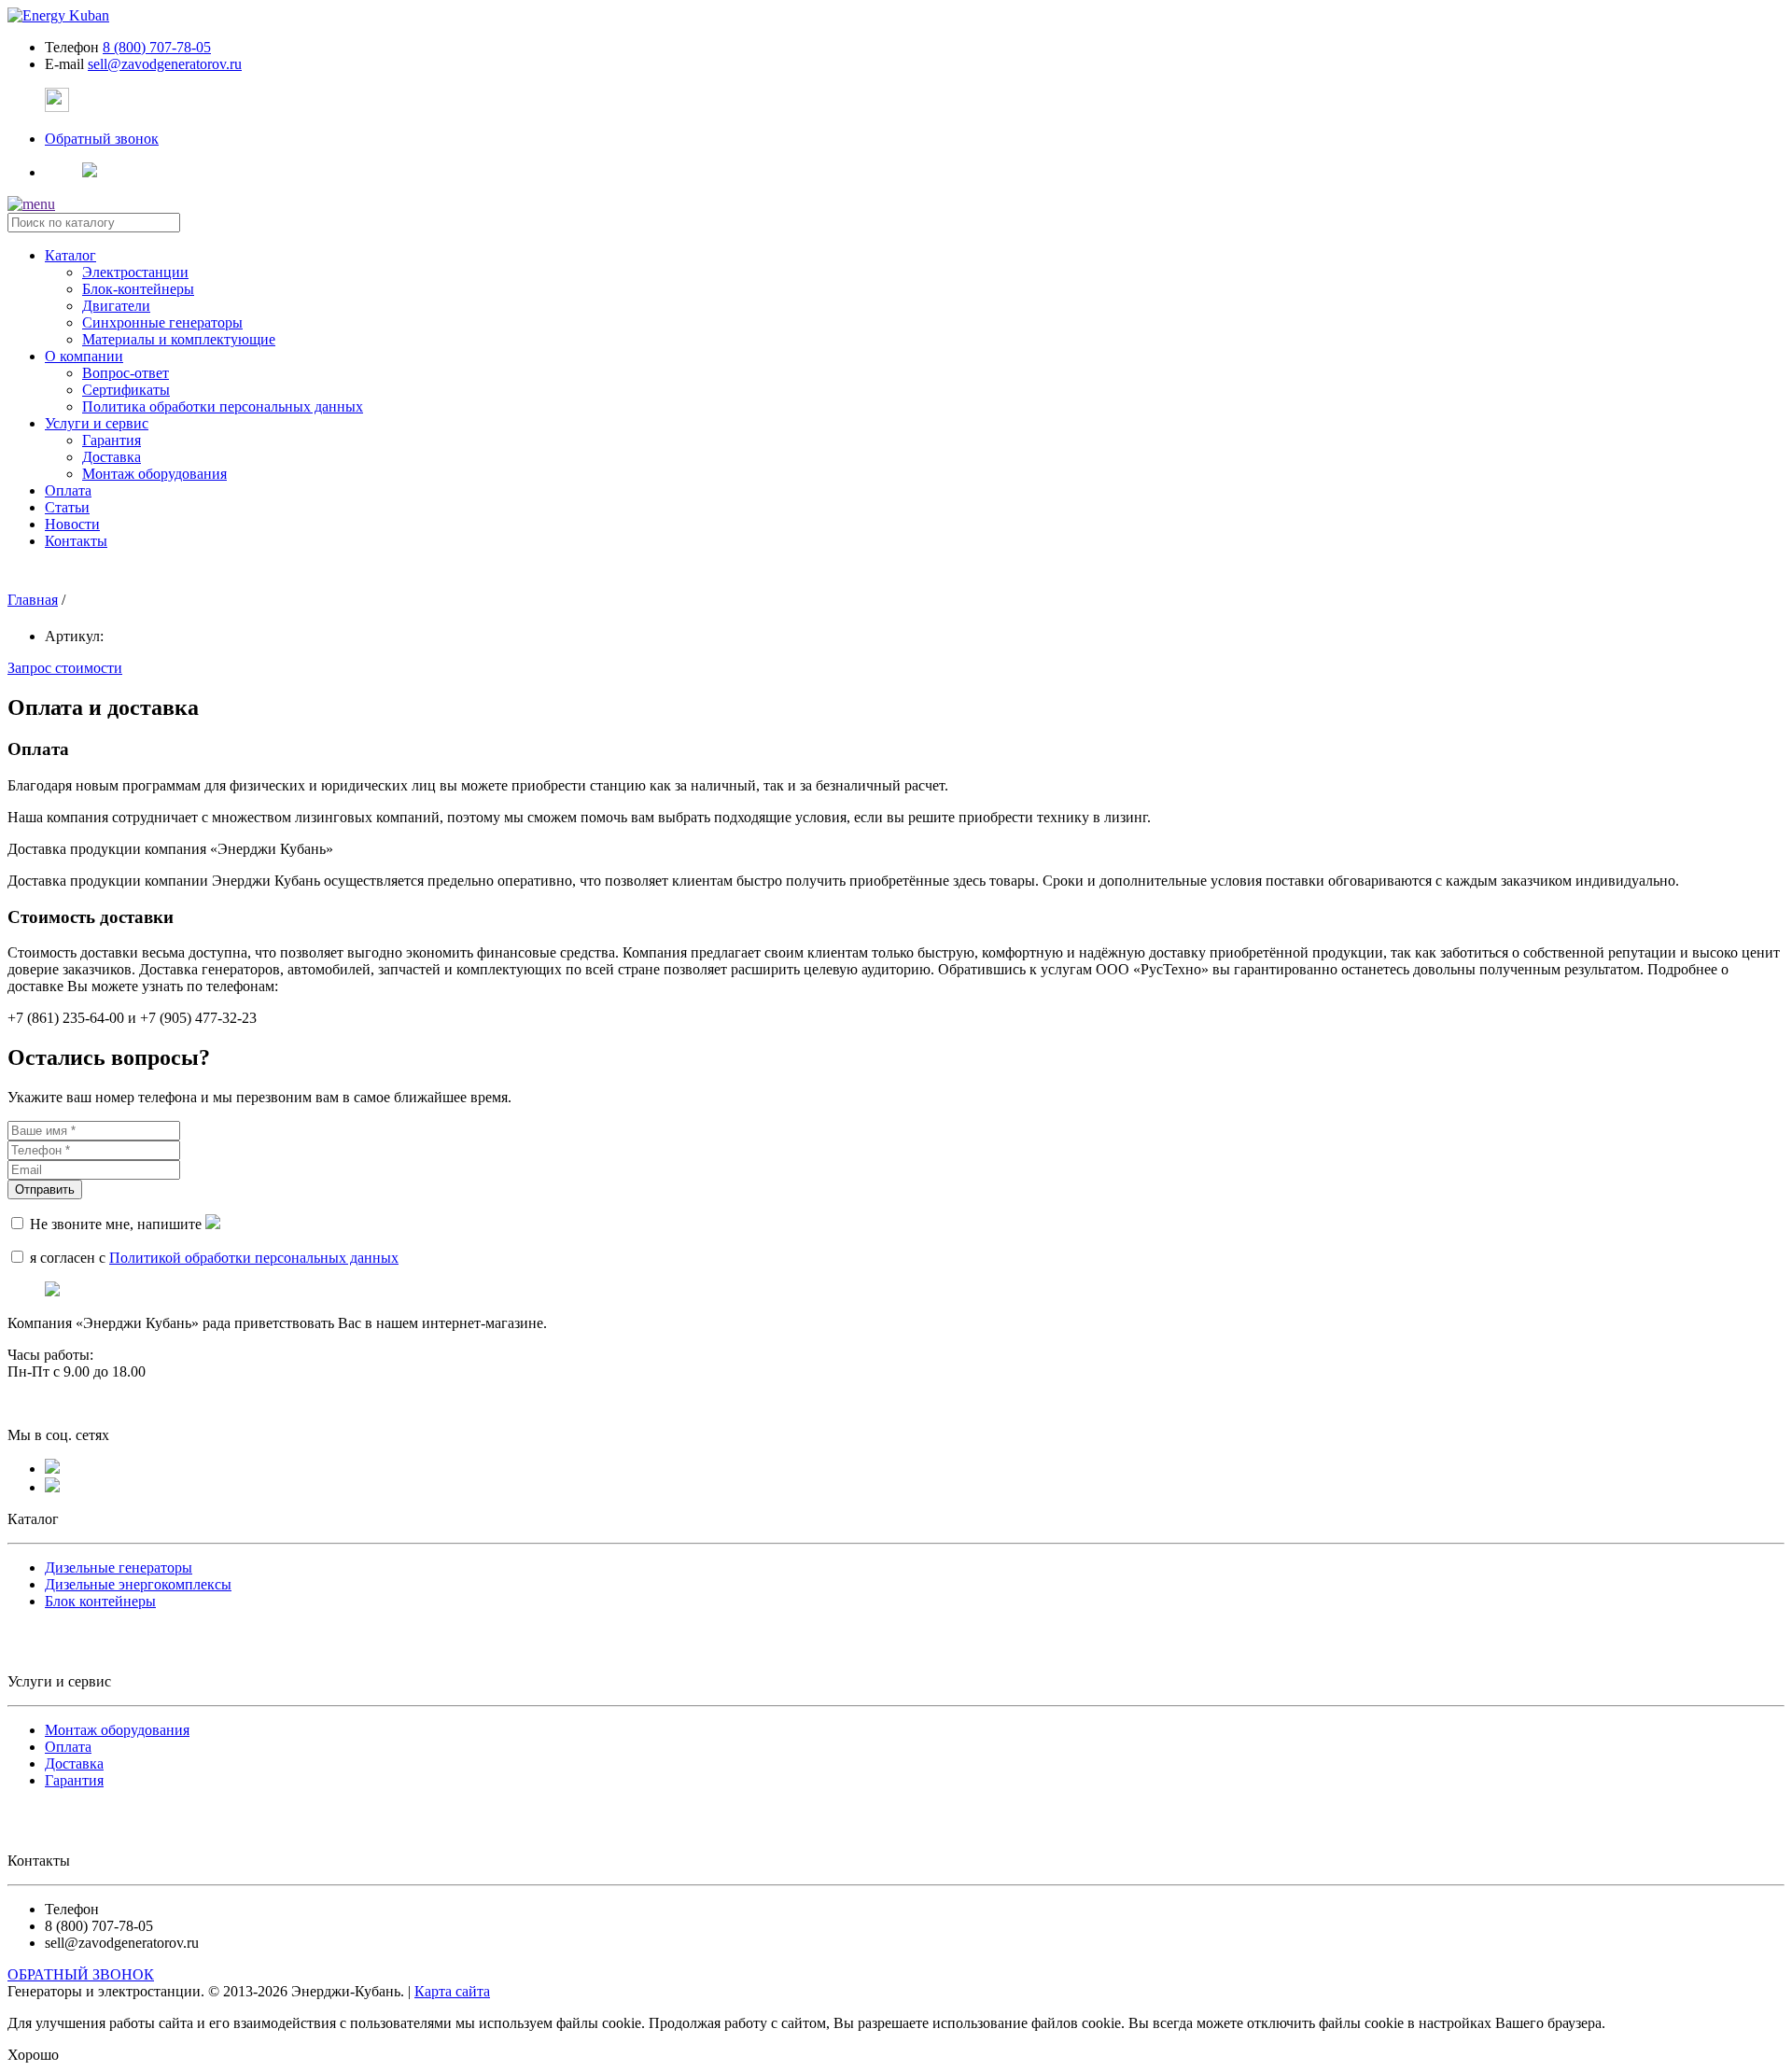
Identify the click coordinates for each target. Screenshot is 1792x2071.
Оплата (68, 1747)
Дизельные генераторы (119, 1567)
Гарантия (112, 440)
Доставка (112, 457)
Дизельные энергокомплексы (138, 1584)
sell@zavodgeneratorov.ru (165, 64)
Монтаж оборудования (154, 474)
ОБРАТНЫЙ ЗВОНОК (81, 1974)
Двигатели (116, 306)
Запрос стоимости (65, 668)
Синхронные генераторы (162, 322)
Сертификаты (126, 390)
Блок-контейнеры (138, 289)
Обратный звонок (102, 139)
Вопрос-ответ (126, 373)
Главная (33, 600)
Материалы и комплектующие (179, 339)
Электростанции (135, 272)
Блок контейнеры (100, 1601)
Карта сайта (452, 1991)
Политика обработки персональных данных (223, 406)
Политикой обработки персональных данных (254, 1258)
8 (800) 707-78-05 (157, 47)
